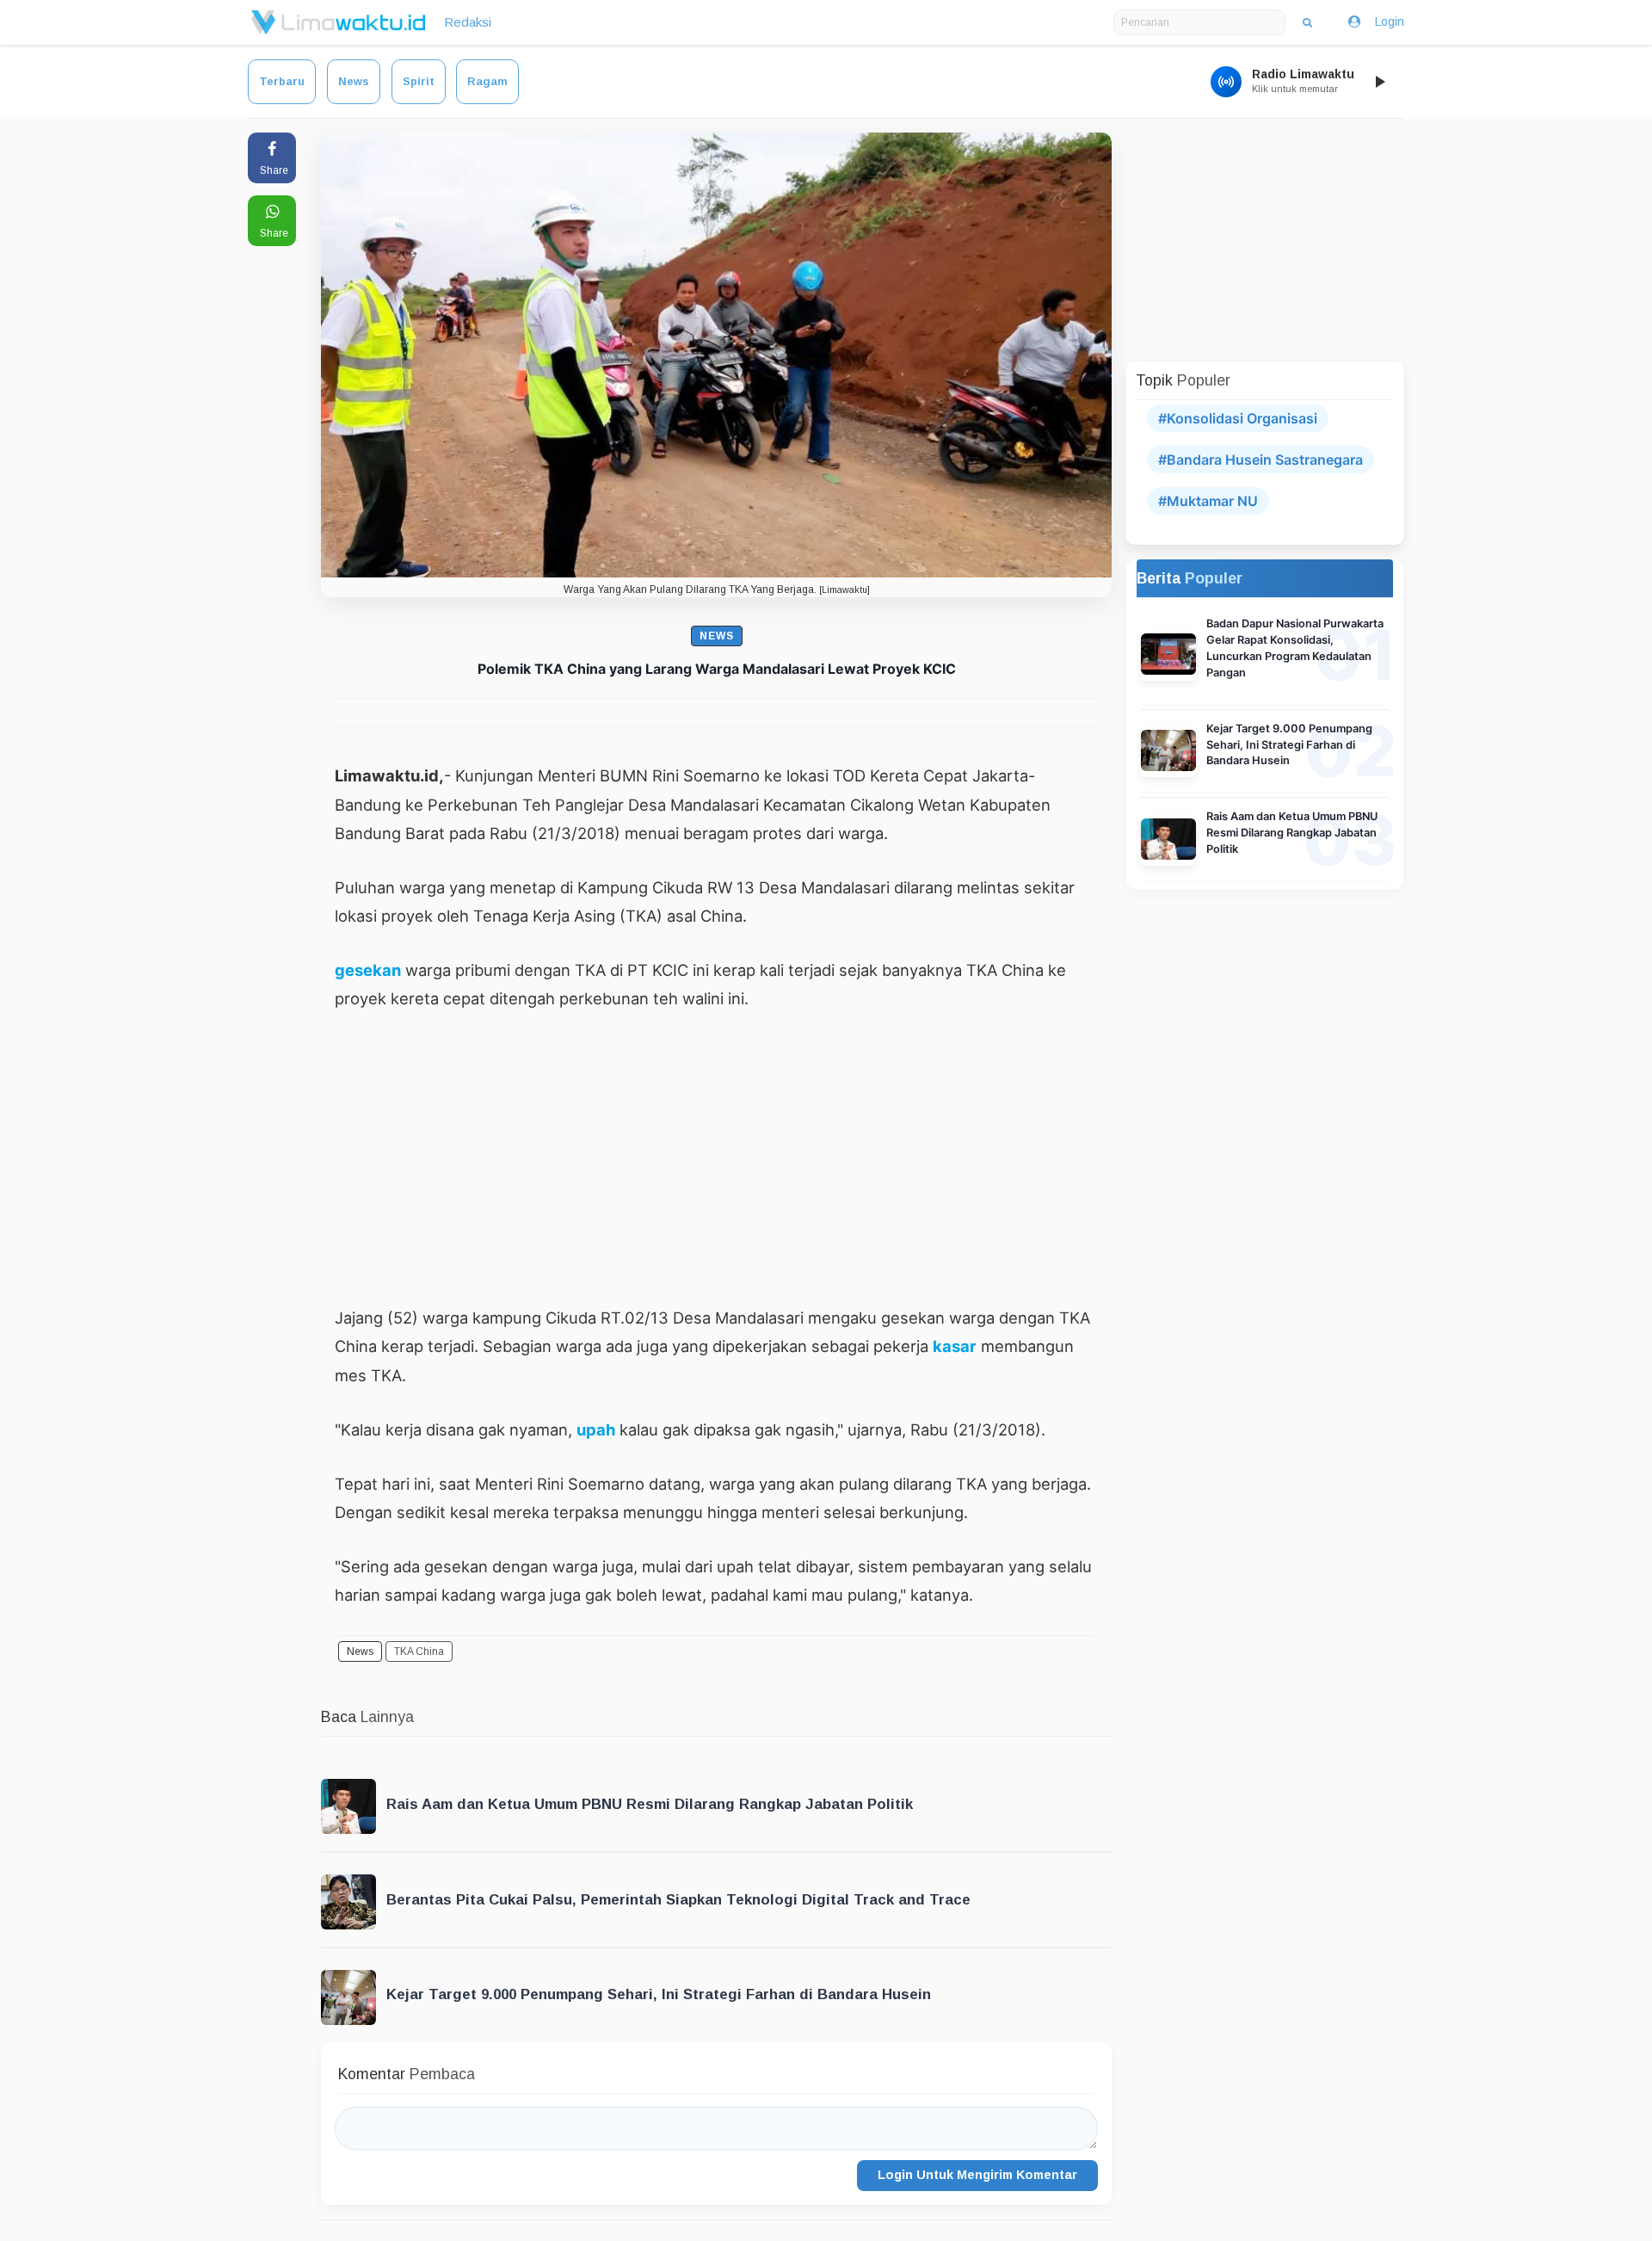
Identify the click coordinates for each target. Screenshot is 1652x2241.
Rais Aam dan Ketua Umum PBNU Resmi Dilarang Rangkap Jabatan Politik (650, 1804)
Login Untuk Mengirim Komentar (977, 2175)
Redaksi (468, 22)
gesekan (368, 970)
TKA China (419, 1651)
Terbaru (282, 81)
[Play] (1379, 82)
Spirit (419, 81)
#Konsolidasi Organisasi (1238, 418)
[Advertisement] (716, 1158)
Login (1390, 22)
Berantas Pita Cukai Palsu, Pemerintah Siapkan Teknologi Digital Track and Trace (678, 1900)
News (354, 81)
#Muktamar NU (1208, 501)
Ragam (487, 81)
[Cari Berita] (1307, 22)
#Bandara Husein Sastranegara (1261, 460)
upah (596, 1429)
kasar (955, 1346)
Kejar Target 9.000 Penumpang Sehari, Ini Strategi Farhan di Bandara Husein (659, 1994)
